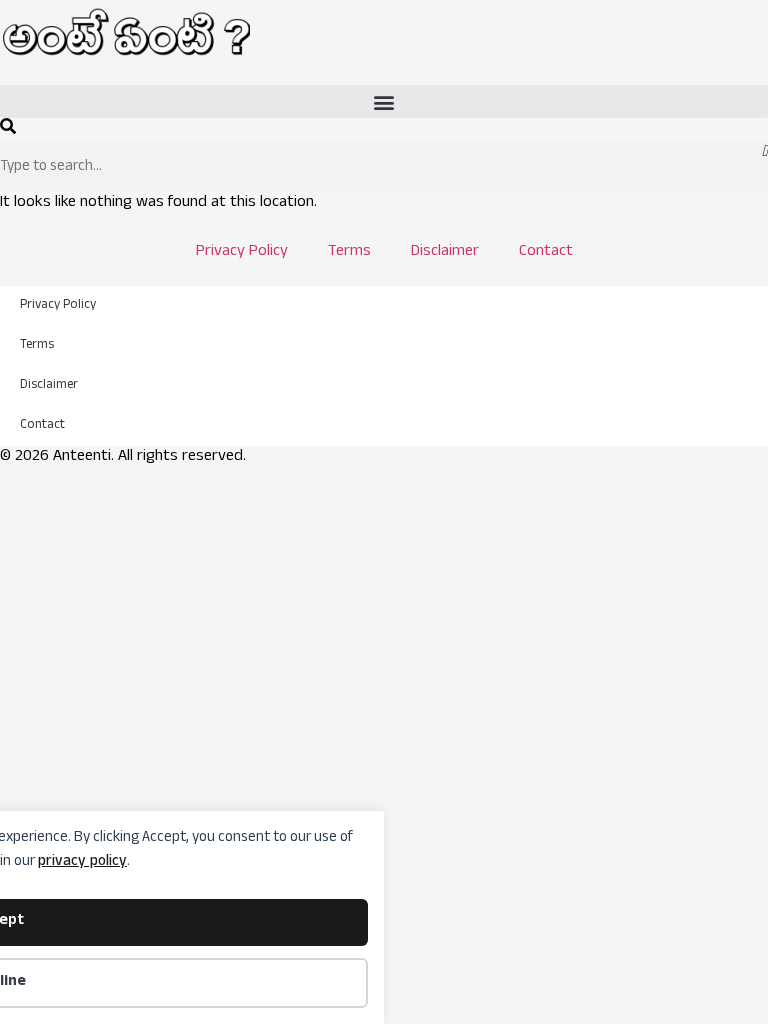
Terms (349, 253)
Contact (546, 253)
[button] (384, 101)
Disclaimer (445, 253)
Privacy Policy (242, 253)
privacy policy (82, 862)
